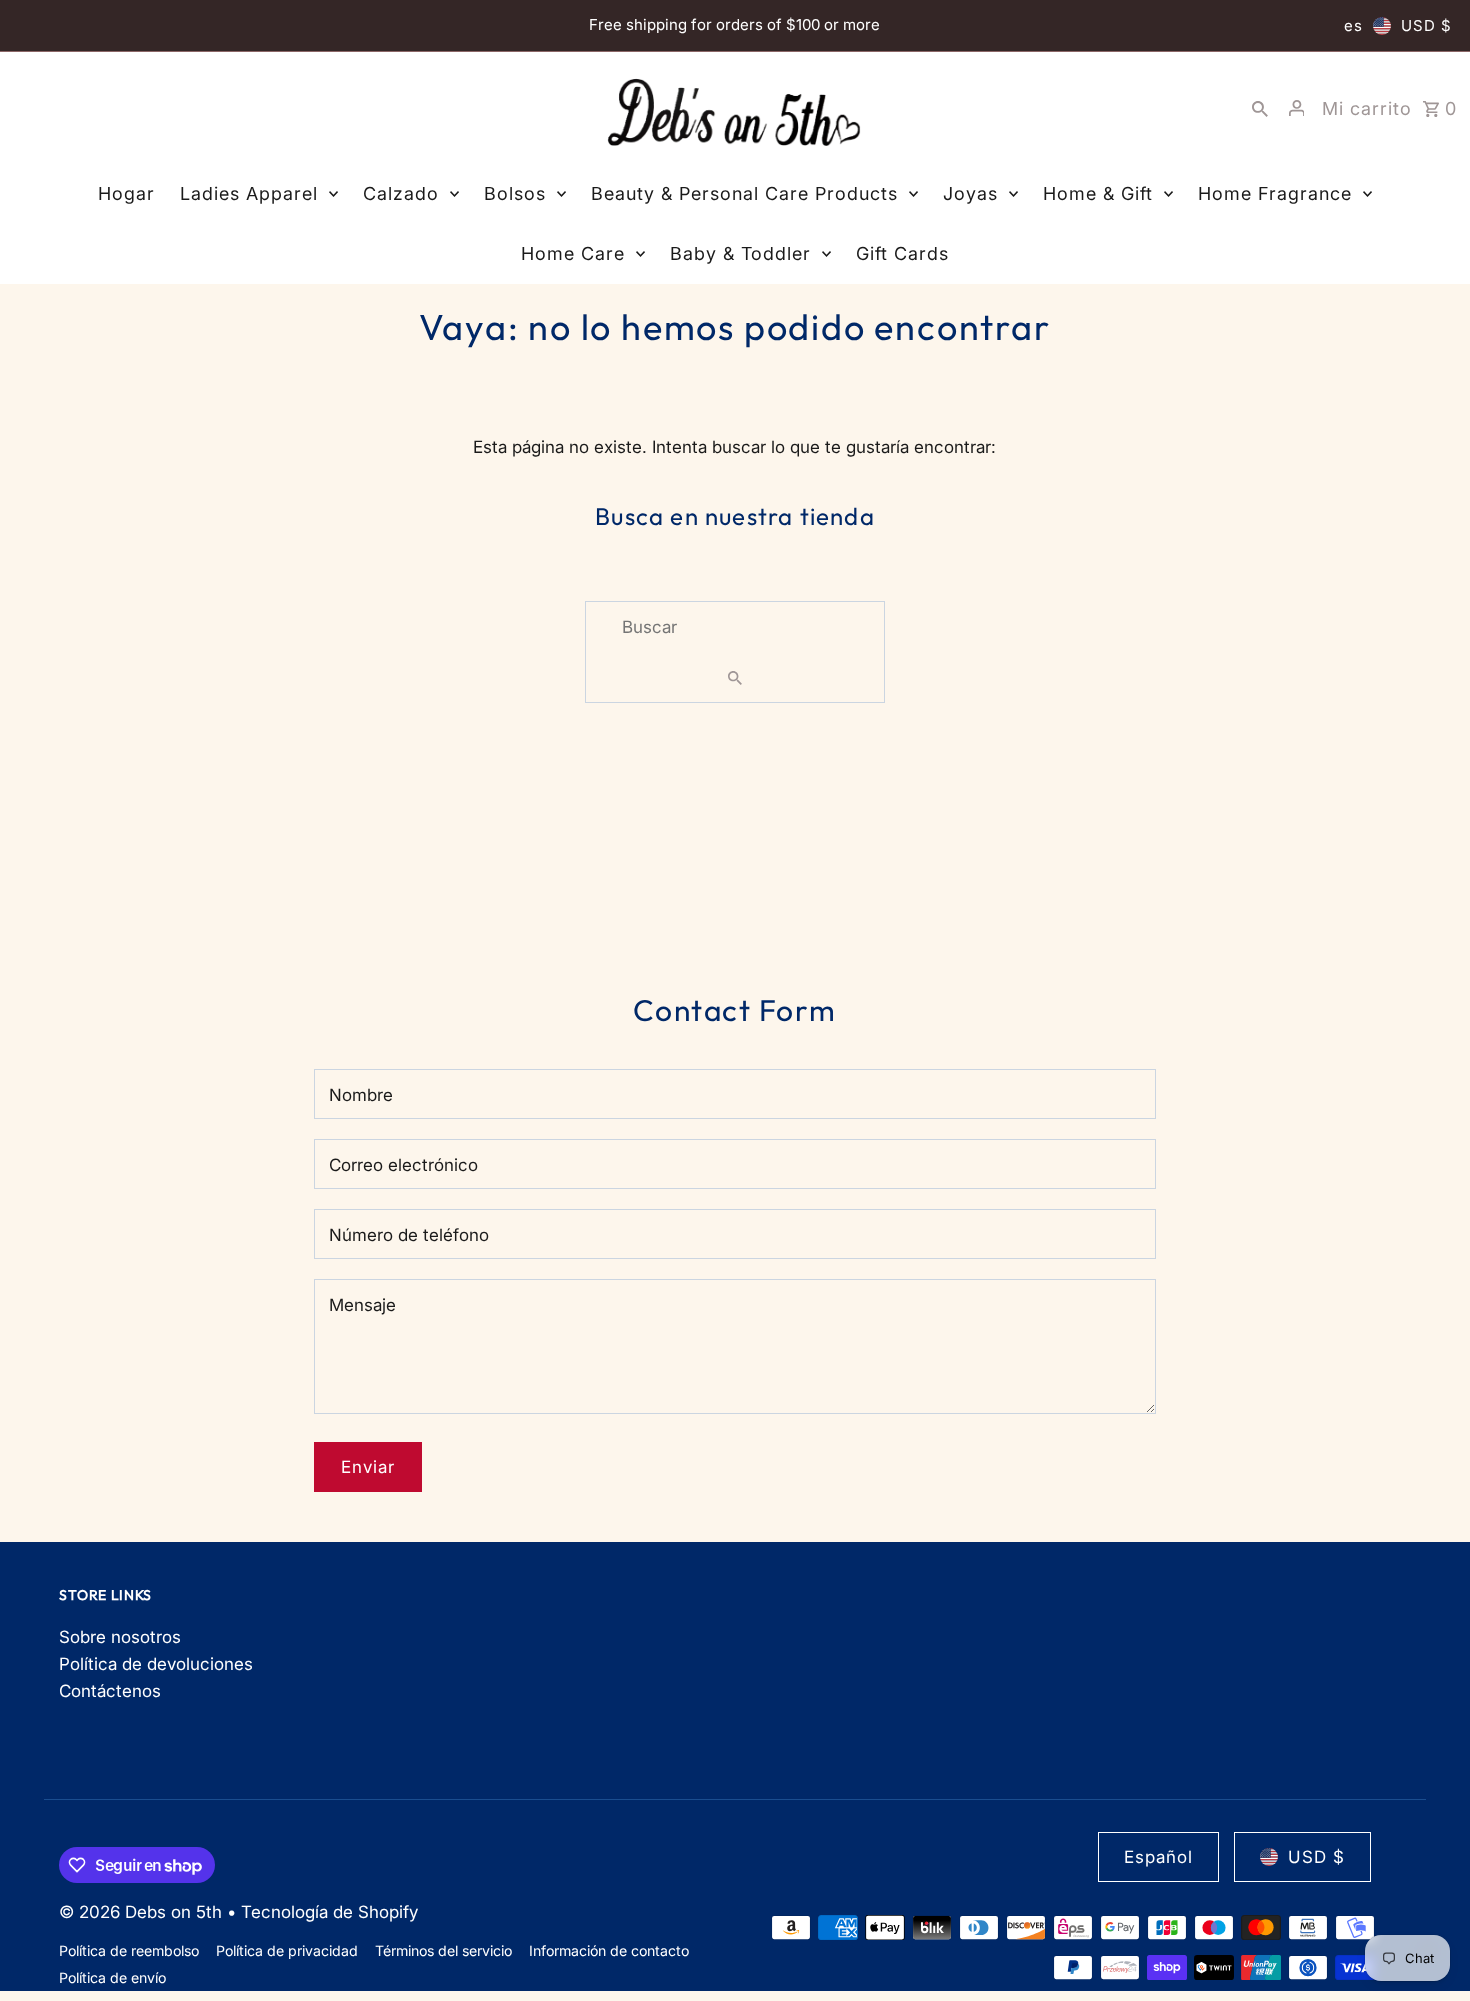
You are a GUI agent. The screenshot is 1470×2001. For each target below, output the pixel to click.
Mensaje (362, 1305)
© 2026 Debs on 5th (143, 1912)
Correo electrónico (403, 1165)
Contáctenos (110, 1691)
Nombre (361, 1095)
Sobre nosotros (120, 1637)
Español (1158, 1857)
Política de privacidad (287, 1950)
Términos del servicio (443, 1950)
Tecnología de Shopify (329, 1912)
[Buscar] (1260, 108)
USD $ (1426, 25)
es (1353, 25)
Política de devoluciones (156, 1664)
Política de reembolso (129, 1950)
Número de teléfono (409, 1235)
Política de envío (112, 1977)
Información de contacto (609, 1950)
